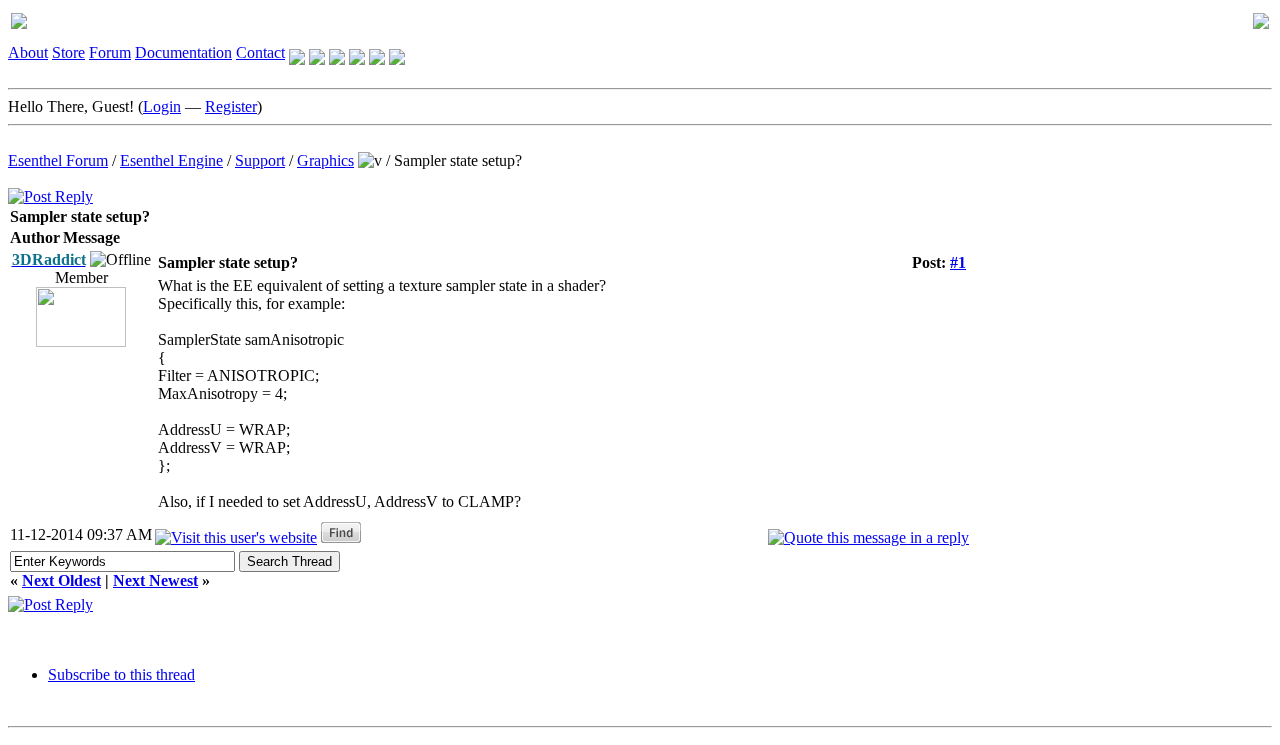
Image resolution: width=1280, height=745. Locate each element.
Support (260, 160)
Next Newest (155, 580)
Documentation (183, 52)
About (28, 52)
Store (68, 52)
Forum (110, 52)
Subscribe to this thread (121, 674)
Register (231, 106)
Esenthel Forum (58, 160)
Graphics (325, 160)
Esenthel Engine (171, 160)
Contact (260, 52)
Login (162, 106)
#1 (958, 262)
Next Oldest (61, 580)
